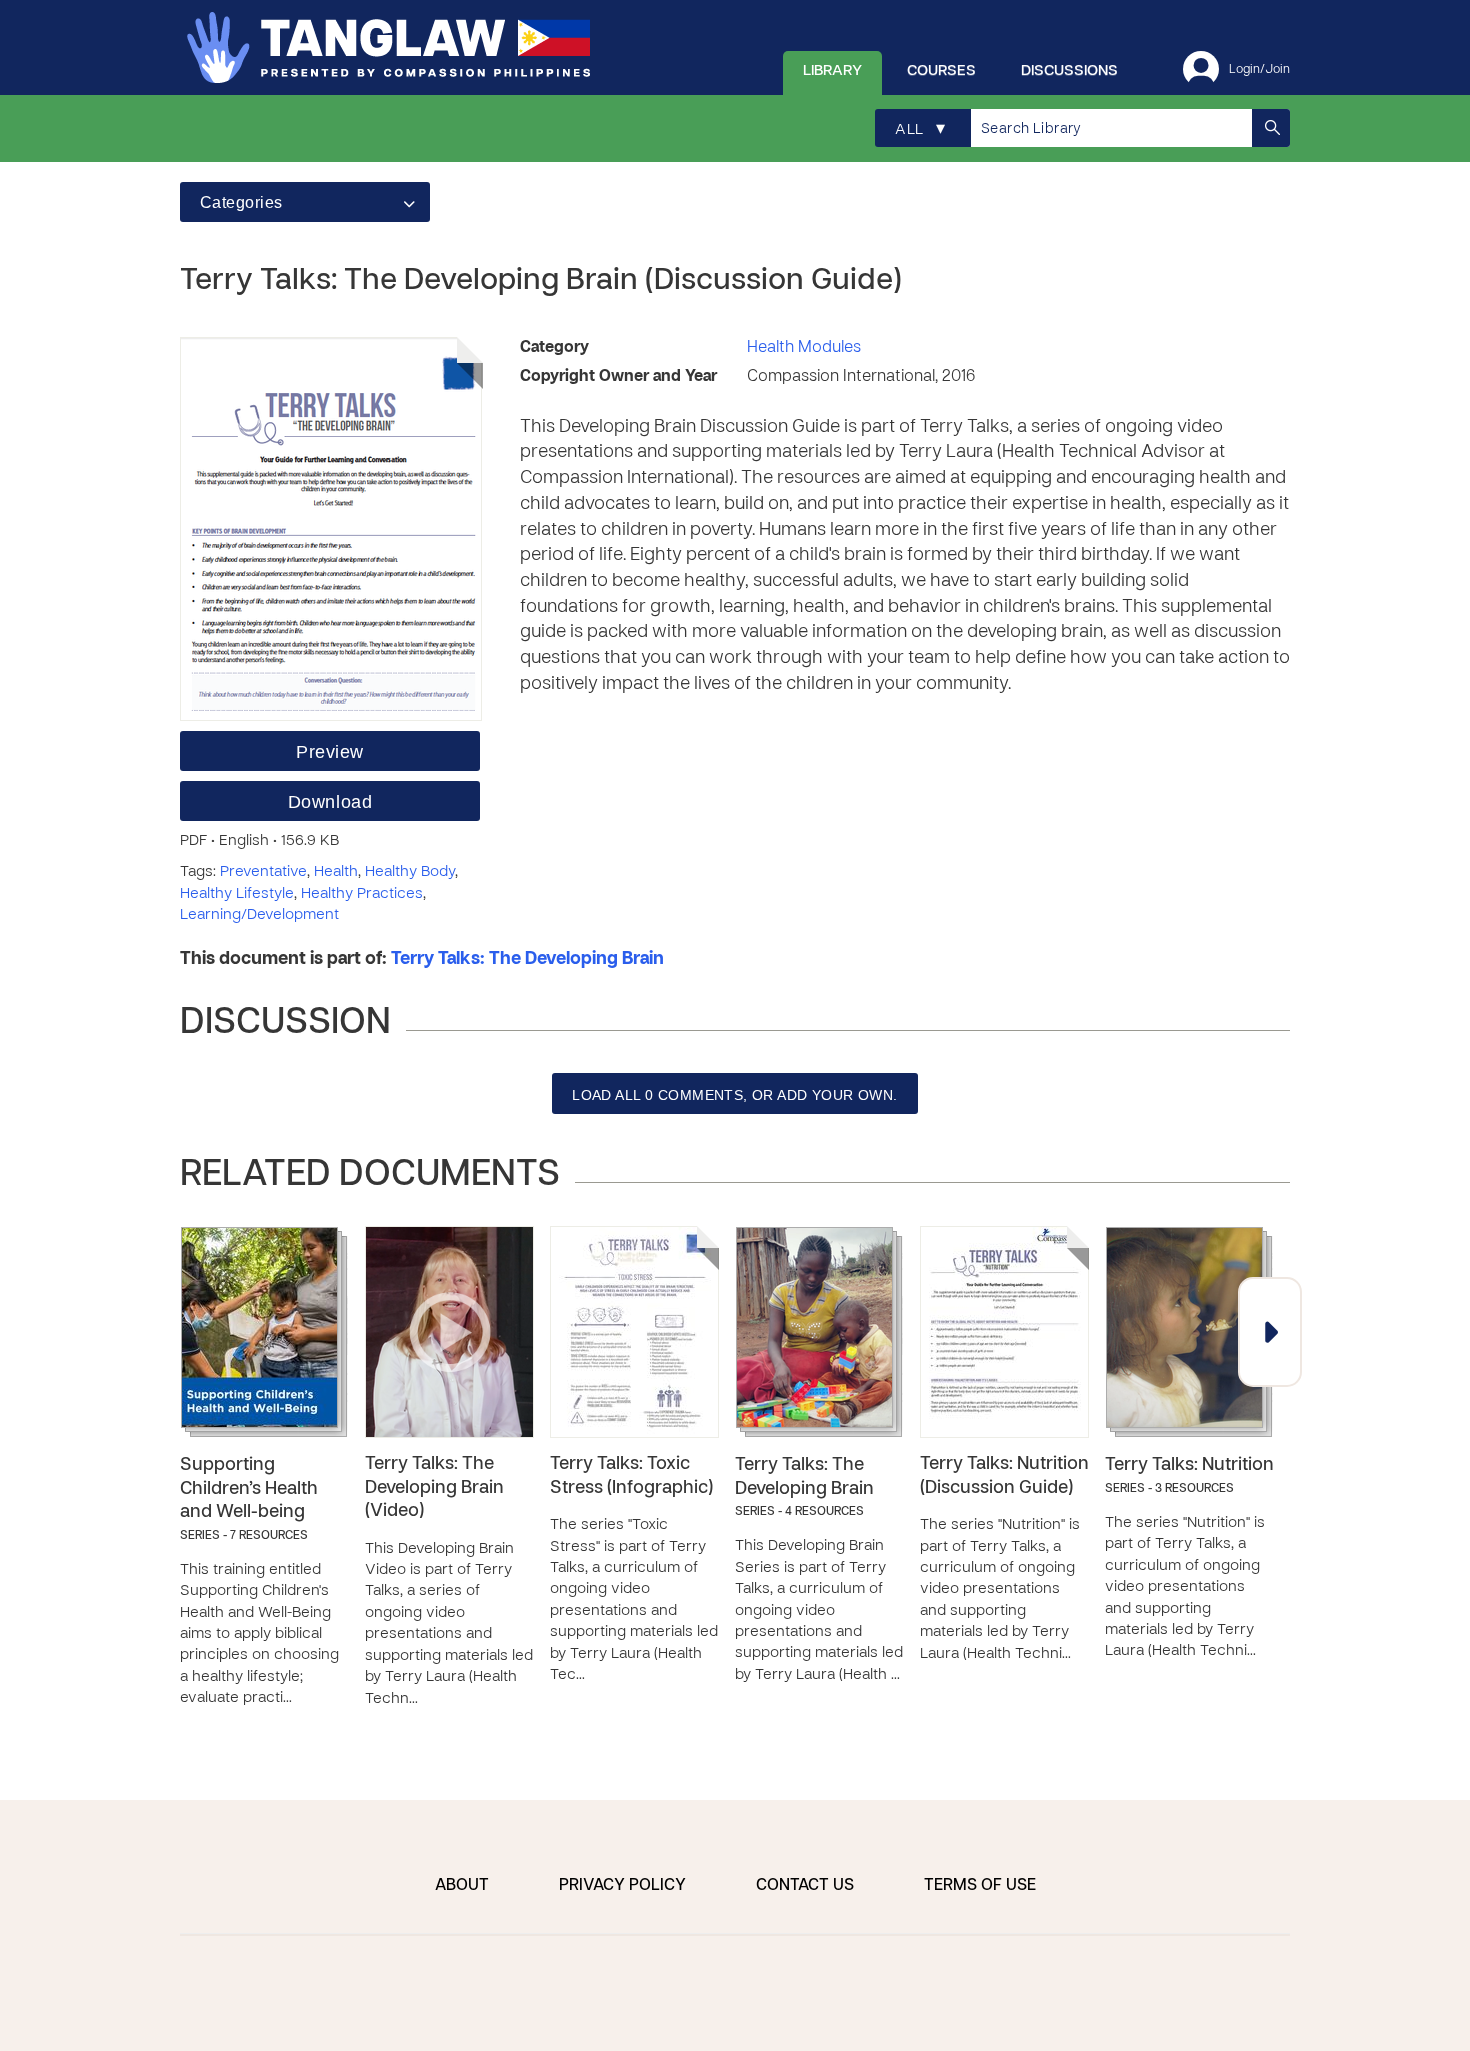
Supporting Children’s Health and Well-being (249, 1489)
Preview (330, 752)
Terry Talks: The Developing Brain (527, 959)
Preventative (263, 872)
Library (832, 71)
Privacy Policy (622, 1886)
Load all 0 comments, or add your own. (735, 1095)
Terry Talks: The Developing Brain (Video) (434, 1488)
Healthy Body (410, 872)
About (462, 1886)
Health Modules (804, 348)
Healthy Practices (362, 894)
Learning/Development (259, 915)
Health (336, 872)
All (920, 129)
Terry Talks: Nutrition (1189, 1465)
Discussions (1069, 71)
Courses (941, 71)
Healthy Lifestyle (237, 894)
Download (330, 802)
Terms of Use (980, 1886)
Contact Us (805, 1886)
